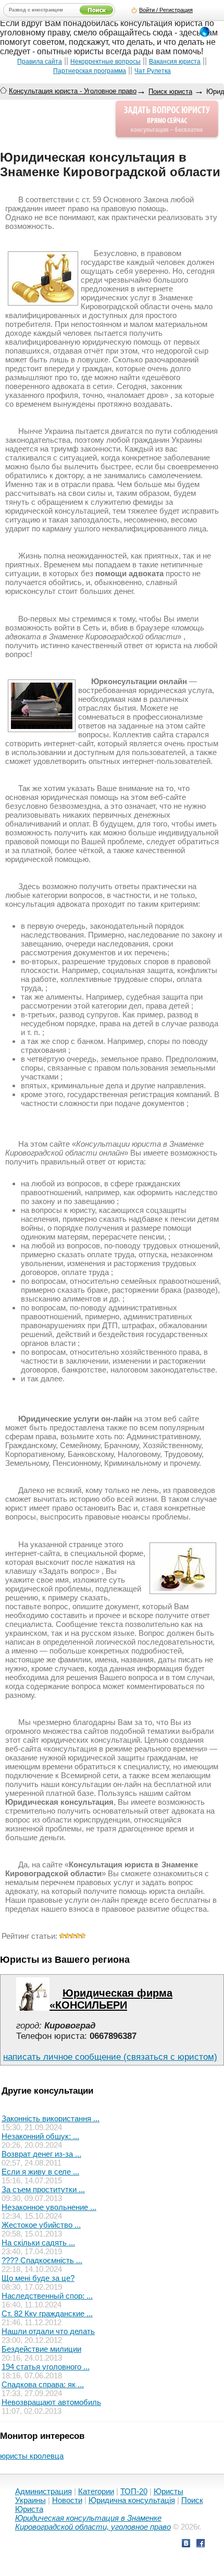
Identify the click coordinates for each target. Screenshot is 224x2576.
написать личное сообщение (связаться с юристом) (110, 2057)
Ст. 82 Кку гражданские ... (47, 2313)
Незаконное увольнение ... (49, 2207)
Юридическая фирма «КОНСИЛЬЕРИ (111, 1999)
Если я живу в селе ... (40, 2172)
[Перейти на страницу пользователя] (33, 2008)
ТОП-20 (134, 2491)
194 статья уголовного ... (46, 2367)
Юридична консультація (132, 2500)
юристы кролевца (32, 2456)
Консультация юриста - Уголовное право (73, 91)
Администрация (43, 2491)
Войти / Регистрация (166, 10)
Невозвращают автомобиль (51, 2402)
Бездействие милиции (41, 2349)
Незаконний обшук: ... (40, 2136)
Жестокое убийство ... (41, 2225)
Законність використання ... (51, 2118)
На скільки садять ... (38, 2243)
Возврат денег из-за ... (41, 2154)
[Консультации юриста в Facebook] (201, 2544)
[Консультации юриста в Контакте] (186, 2544)
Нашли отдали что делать (48, 2331)
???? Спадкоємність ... (42, 2260)
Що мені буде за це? (38, 2278)
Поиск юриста (170, 92)
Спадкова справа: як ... (43, 2384)
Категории (96, 2491)
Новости (67, 2500)
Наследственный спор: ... (47, 2296)
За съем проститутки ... (43, 2189)
